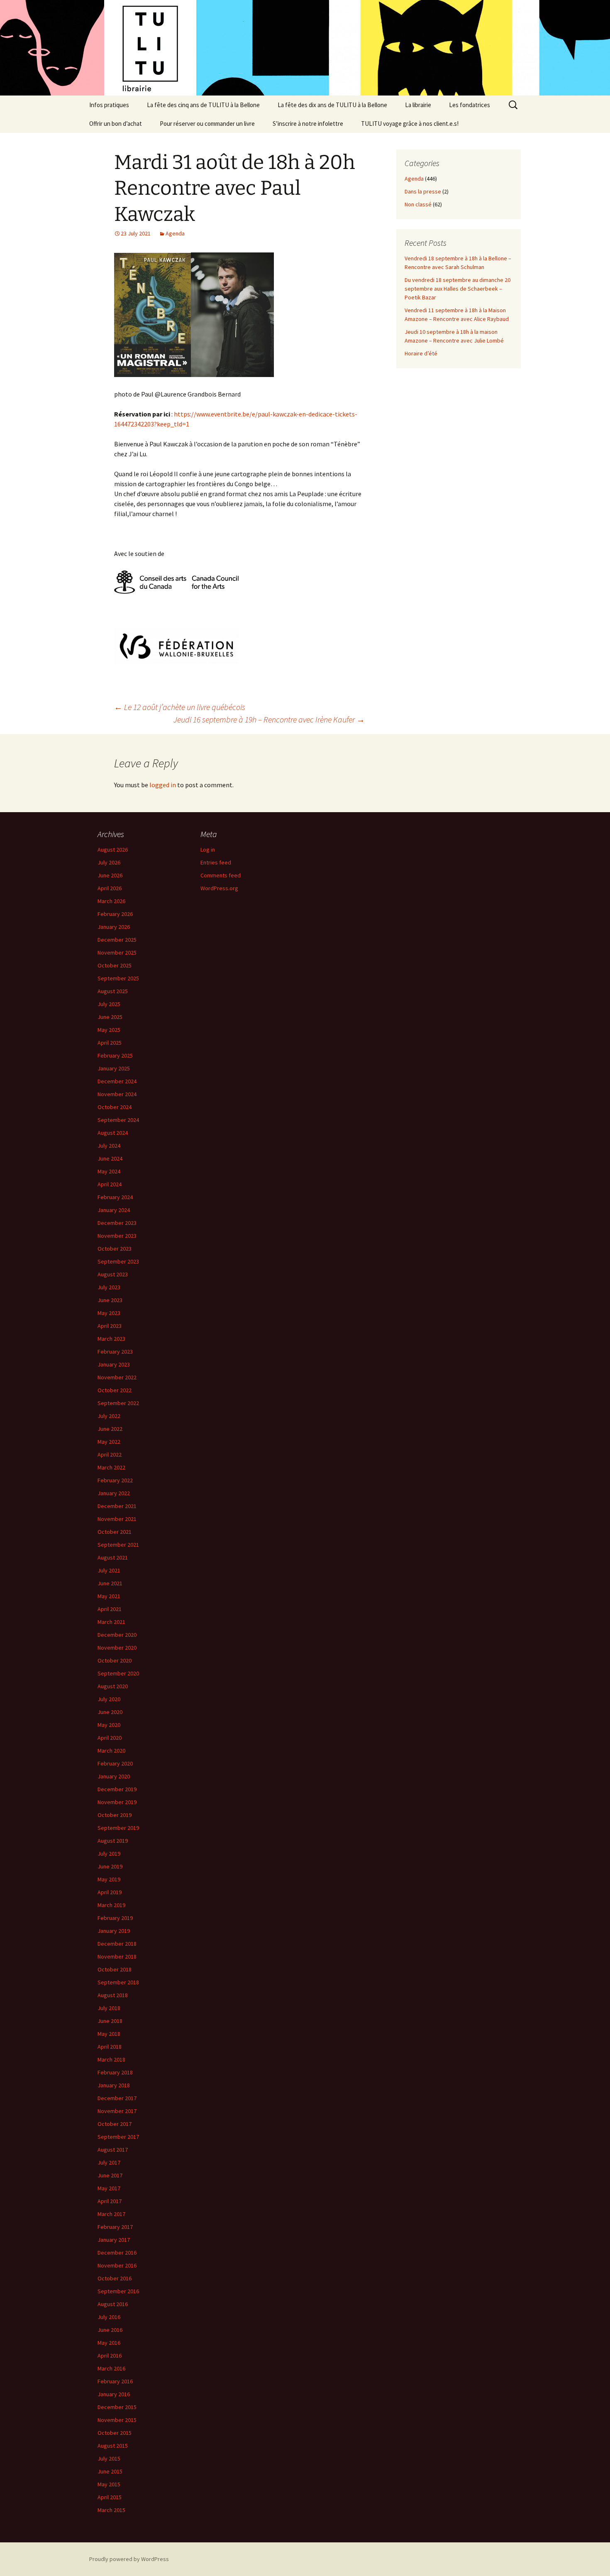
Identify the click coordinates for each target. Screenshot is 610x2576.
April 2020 (110, 1738)
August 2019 (113, 1841)
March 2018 (111, 2059)
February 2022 (115, 1480)
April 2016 (110, 2356)
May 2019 (109, 1879)
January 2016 (114, 2394)
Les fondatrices (470, 105)
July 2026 (109, 862)
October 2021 (115, 1532)
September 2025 (118, 978)
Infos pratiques (109, 105)
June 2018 (110, 2021)
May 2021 (109, 1596)
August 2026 (113, 850)
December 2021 (117, 1506)
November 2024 (117, 1094)
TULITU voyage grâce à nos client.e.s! (410, 124)
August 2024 (113, 1133)
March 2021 (111, 1622)
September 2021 (118, 1545)
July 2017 (109, 2162)
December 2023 (117, 1223)
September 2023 (118, 1261)
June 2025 (110, 1017)
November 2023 (117, 1236)
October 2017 (115, 2124)
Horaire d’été (421, 353)
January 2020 (114, 1776)
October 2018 (115, 1969)
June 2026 (110, 875)
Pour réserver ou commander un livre (207, 124)
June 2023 (110, 1300)
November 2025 (117, 953)
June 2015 (110, 2471)
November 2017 (117, 2111)
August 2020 (113, 1686)
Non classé (418, 204)
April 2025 (110, 1043)
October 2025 (115, 965)
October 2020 (115, 1660)
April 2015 (110, 2497)
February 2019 (115, 1918)
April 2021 (110, 1609)
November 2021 (117, 1519)
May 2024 (109, 1171)
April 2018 (110, 2047)
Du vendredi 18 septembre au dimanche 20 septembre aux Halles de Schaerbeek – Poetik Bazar (457, 289)
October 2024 (115, 1107)
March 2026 (111, 901)
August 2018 (113, 1995)
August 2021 (113, 1557)
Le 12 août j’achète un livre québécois (180, 707)
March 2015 (111, 2510)
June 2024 (110, 1158)
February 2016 (115, 2381)
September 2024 (118, 1120)
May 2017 (109, 2188)
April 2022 (110, 1455)
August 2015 (113, 2446)
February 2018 (115, 2072)
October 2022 (115, 1390)
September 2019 (118, 1828)
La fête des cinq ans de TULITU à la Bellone (203, 105)
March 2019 (111, 1905)
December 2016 (117, 2253)
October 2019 (115, 1815)
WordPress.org (219, 888)
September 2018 (118, 1982)
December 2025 (117, 940)
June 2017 (110, 2175)
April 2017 (110, 2201)
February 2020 (115, 1763)
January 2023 (114, 1364)
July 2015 (109, 2458)
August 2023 (113, 1274)
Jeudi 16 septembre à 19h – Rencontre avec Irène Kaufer (269, 719)
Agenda (175, 233)
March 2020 (111, 1751)
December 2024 (117, 1081)
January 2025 (114, 1068)
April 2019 (110, 1892)
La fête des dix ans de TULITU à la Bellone (332, 105)
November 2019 (117, 1802)
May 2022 (109, 1442)
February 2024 (115, 1197)
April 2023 (110, 1326)
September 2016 (118, 2291)
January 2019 (114, 1931)
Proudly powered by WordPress (129, 2559)
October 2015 (115, 2433)
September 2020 (118, 1673)
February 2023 (115, 1352)
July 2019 (109, 1854)
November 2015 (117, 2420)
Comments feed (221, 875)
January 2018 (114, 2085)
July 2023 (109, 1287)
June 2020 (110, 1712)
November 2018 (117, 1956)
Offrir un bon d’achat (116, 124)
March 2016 (111, 2368)
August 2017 (113, 2150)
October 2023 (115, 1249)
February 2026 (115, 914)
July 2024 (109, 1146)
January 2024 (114, 1210)
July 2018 (109, 2008)
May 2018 (109, 2034)
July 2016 (109, 2317)
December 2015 (117, 2407)
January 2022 (114, 1493)
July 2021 (109, 1570)
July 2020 (109, 1699)
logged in (163, 785)
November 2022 (117, 1377)
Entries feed (216, 862)
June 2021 (110, 1583)
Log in (208, 850)
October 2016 (115, 2278)
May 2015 (109, 2484)
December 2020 (117, 1635)
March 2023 (111, 1339)
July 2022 (109, 1416)
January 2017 (114, 2240)
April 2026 (110, 888)
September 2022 (118, 1403)
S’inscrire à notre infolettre (308, 124)
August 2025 (113, 991)
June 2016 (110, 2330)
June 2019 (110, 1866)
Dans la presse (423, 191)
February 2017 (115, 2227)
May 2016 (109, 2343)
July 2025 (109, 1004)
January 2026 (114, 927)
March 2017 (111, 2214)
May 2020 (109, 1725)
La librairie (418, 105)
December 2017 (117, 2098)
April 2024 (110, 1184)
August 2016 (113, 2304)
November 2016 (117, 2265)
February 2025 (115, 1055)
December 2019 (117, 1789)
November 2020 (117, 1648)
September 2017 (118, 2137)
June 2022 (110, 1429)
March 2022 (111, 1467)
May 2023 (109, 1313)
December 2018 (117, 1944)
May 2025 (109, 1030)
